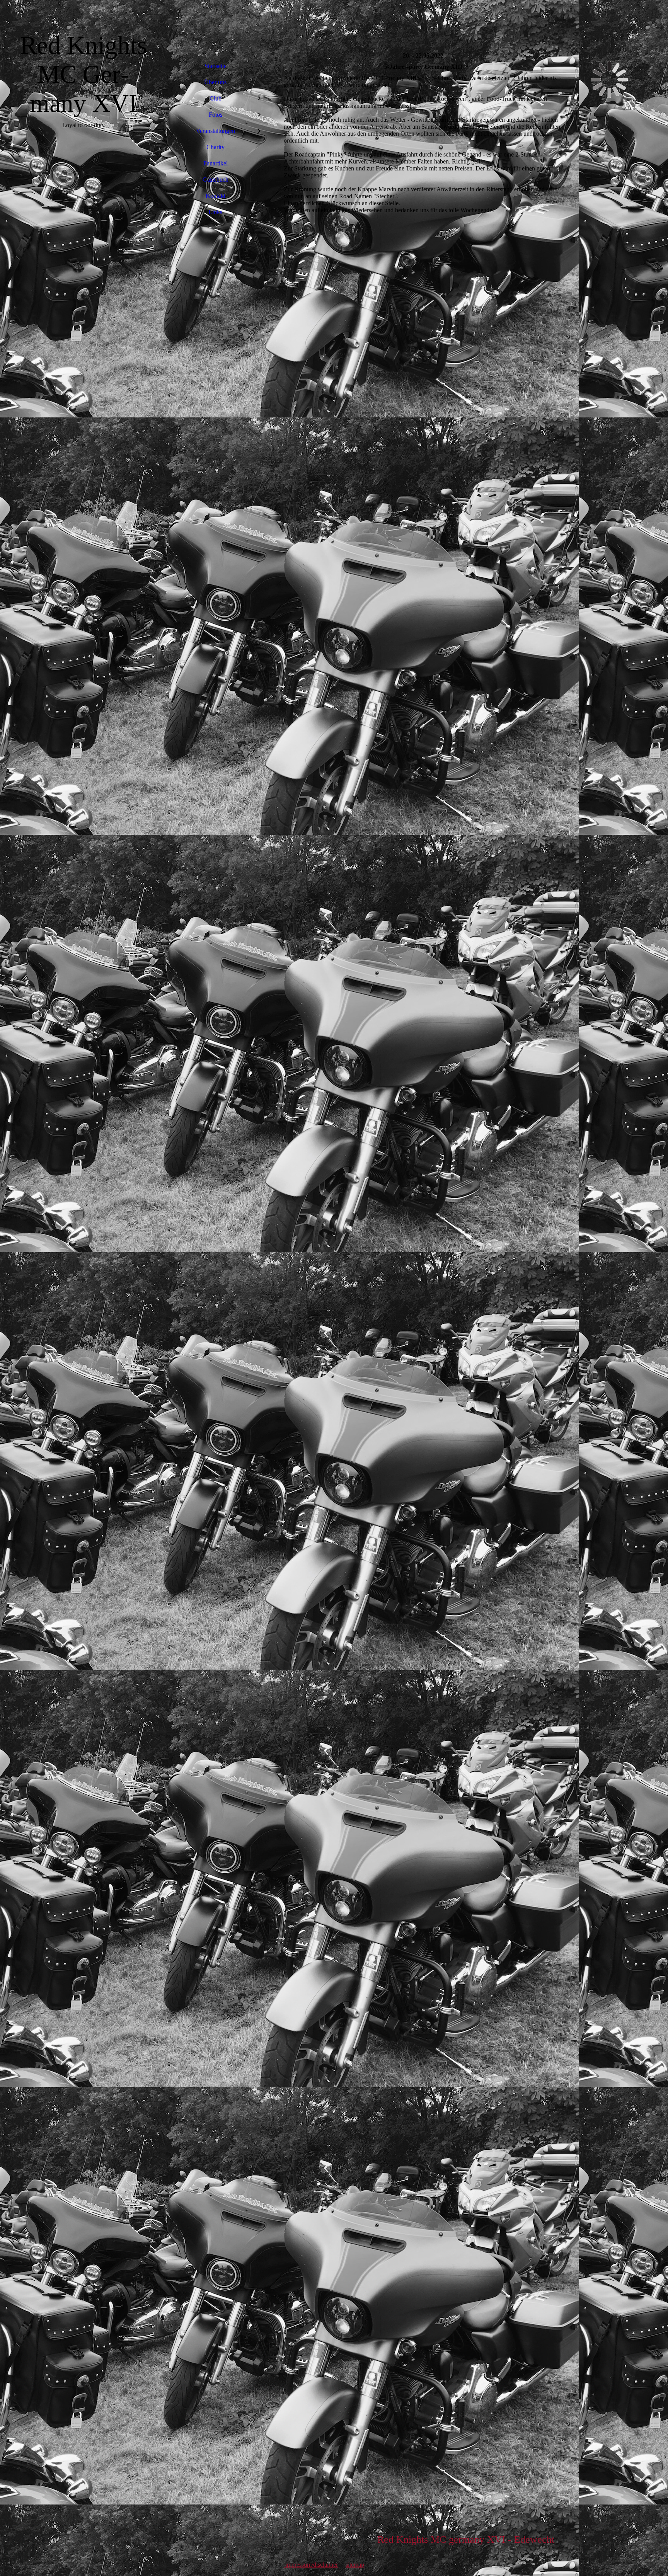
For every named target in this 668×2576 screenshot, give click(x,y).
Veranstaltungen (216, 131)
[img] (83, 1288)
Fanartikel (216, 163)
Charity (216, 147)
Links (215, 212)
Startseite (216, 66)
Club (216, 98)
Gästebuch (216, 180)
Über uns (215, 82)
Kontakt (216, 196)
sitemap (355, 2565)
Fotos (216, 115)
